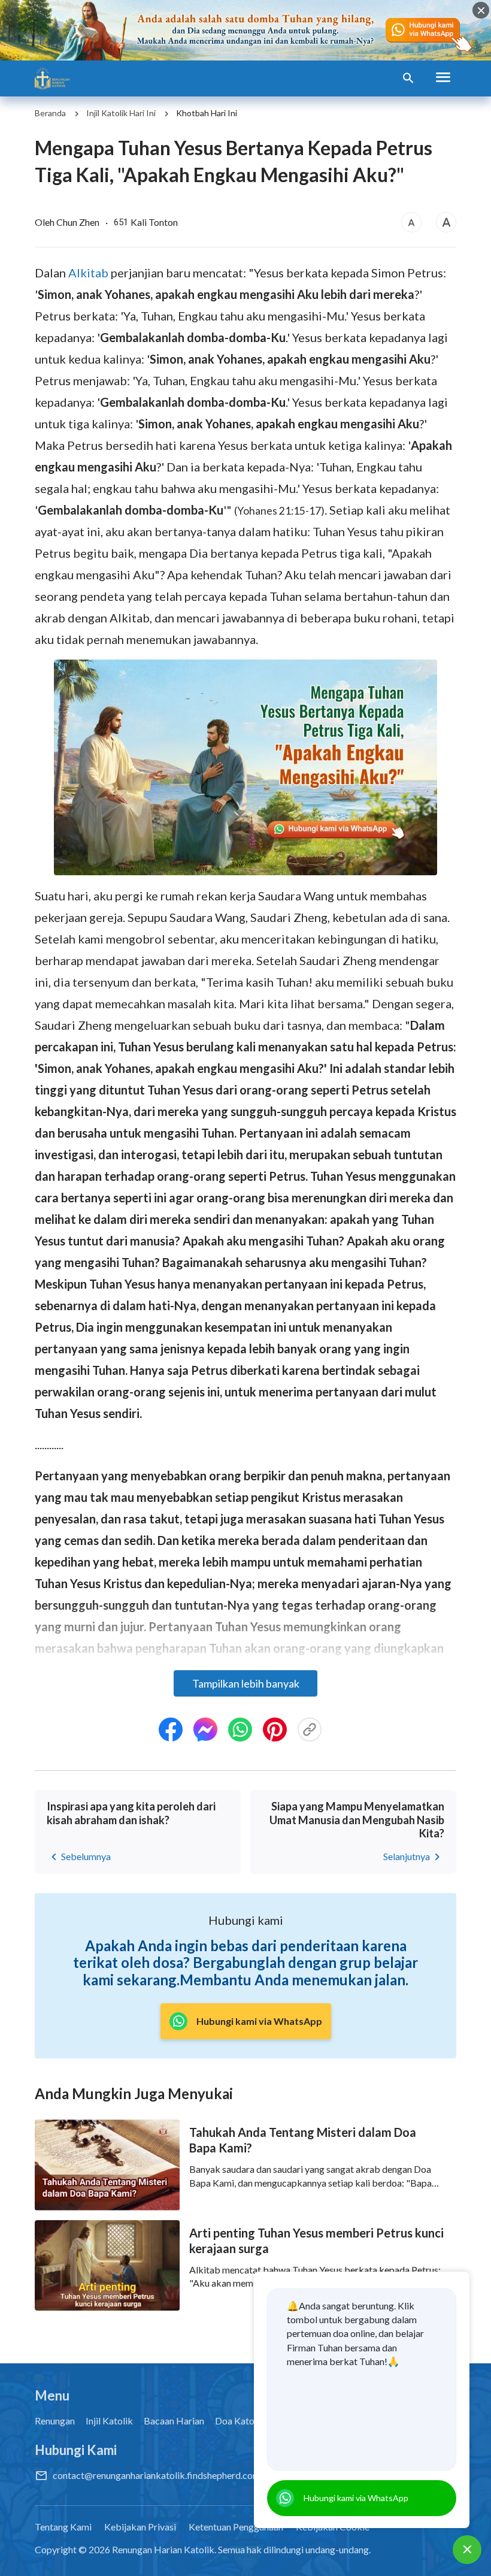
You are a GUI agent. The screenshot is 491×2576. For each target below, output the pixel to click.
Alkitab (88, 273)
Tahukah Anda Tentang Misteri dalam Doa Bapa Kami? (303, 2140)
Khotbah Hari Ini (207, 113)
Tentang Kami (63, 2527)
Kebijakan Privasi (140, 2527)
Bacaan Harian (174, 2421)
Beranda (50, 113)
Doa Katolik (240, 2421)
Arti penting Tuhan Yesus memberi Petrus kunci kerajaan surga (316, 2241)
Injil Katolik (109, 2421)
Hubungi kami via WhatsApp (356, 2498)
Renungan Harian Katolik (163, 2549)
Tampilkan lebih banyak (246, 1683)
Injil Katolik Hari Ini (121, 113)
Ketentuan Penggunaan (236, 2527)
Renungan (55, 2421)
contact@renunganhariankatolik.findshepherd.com (157, 2475)
